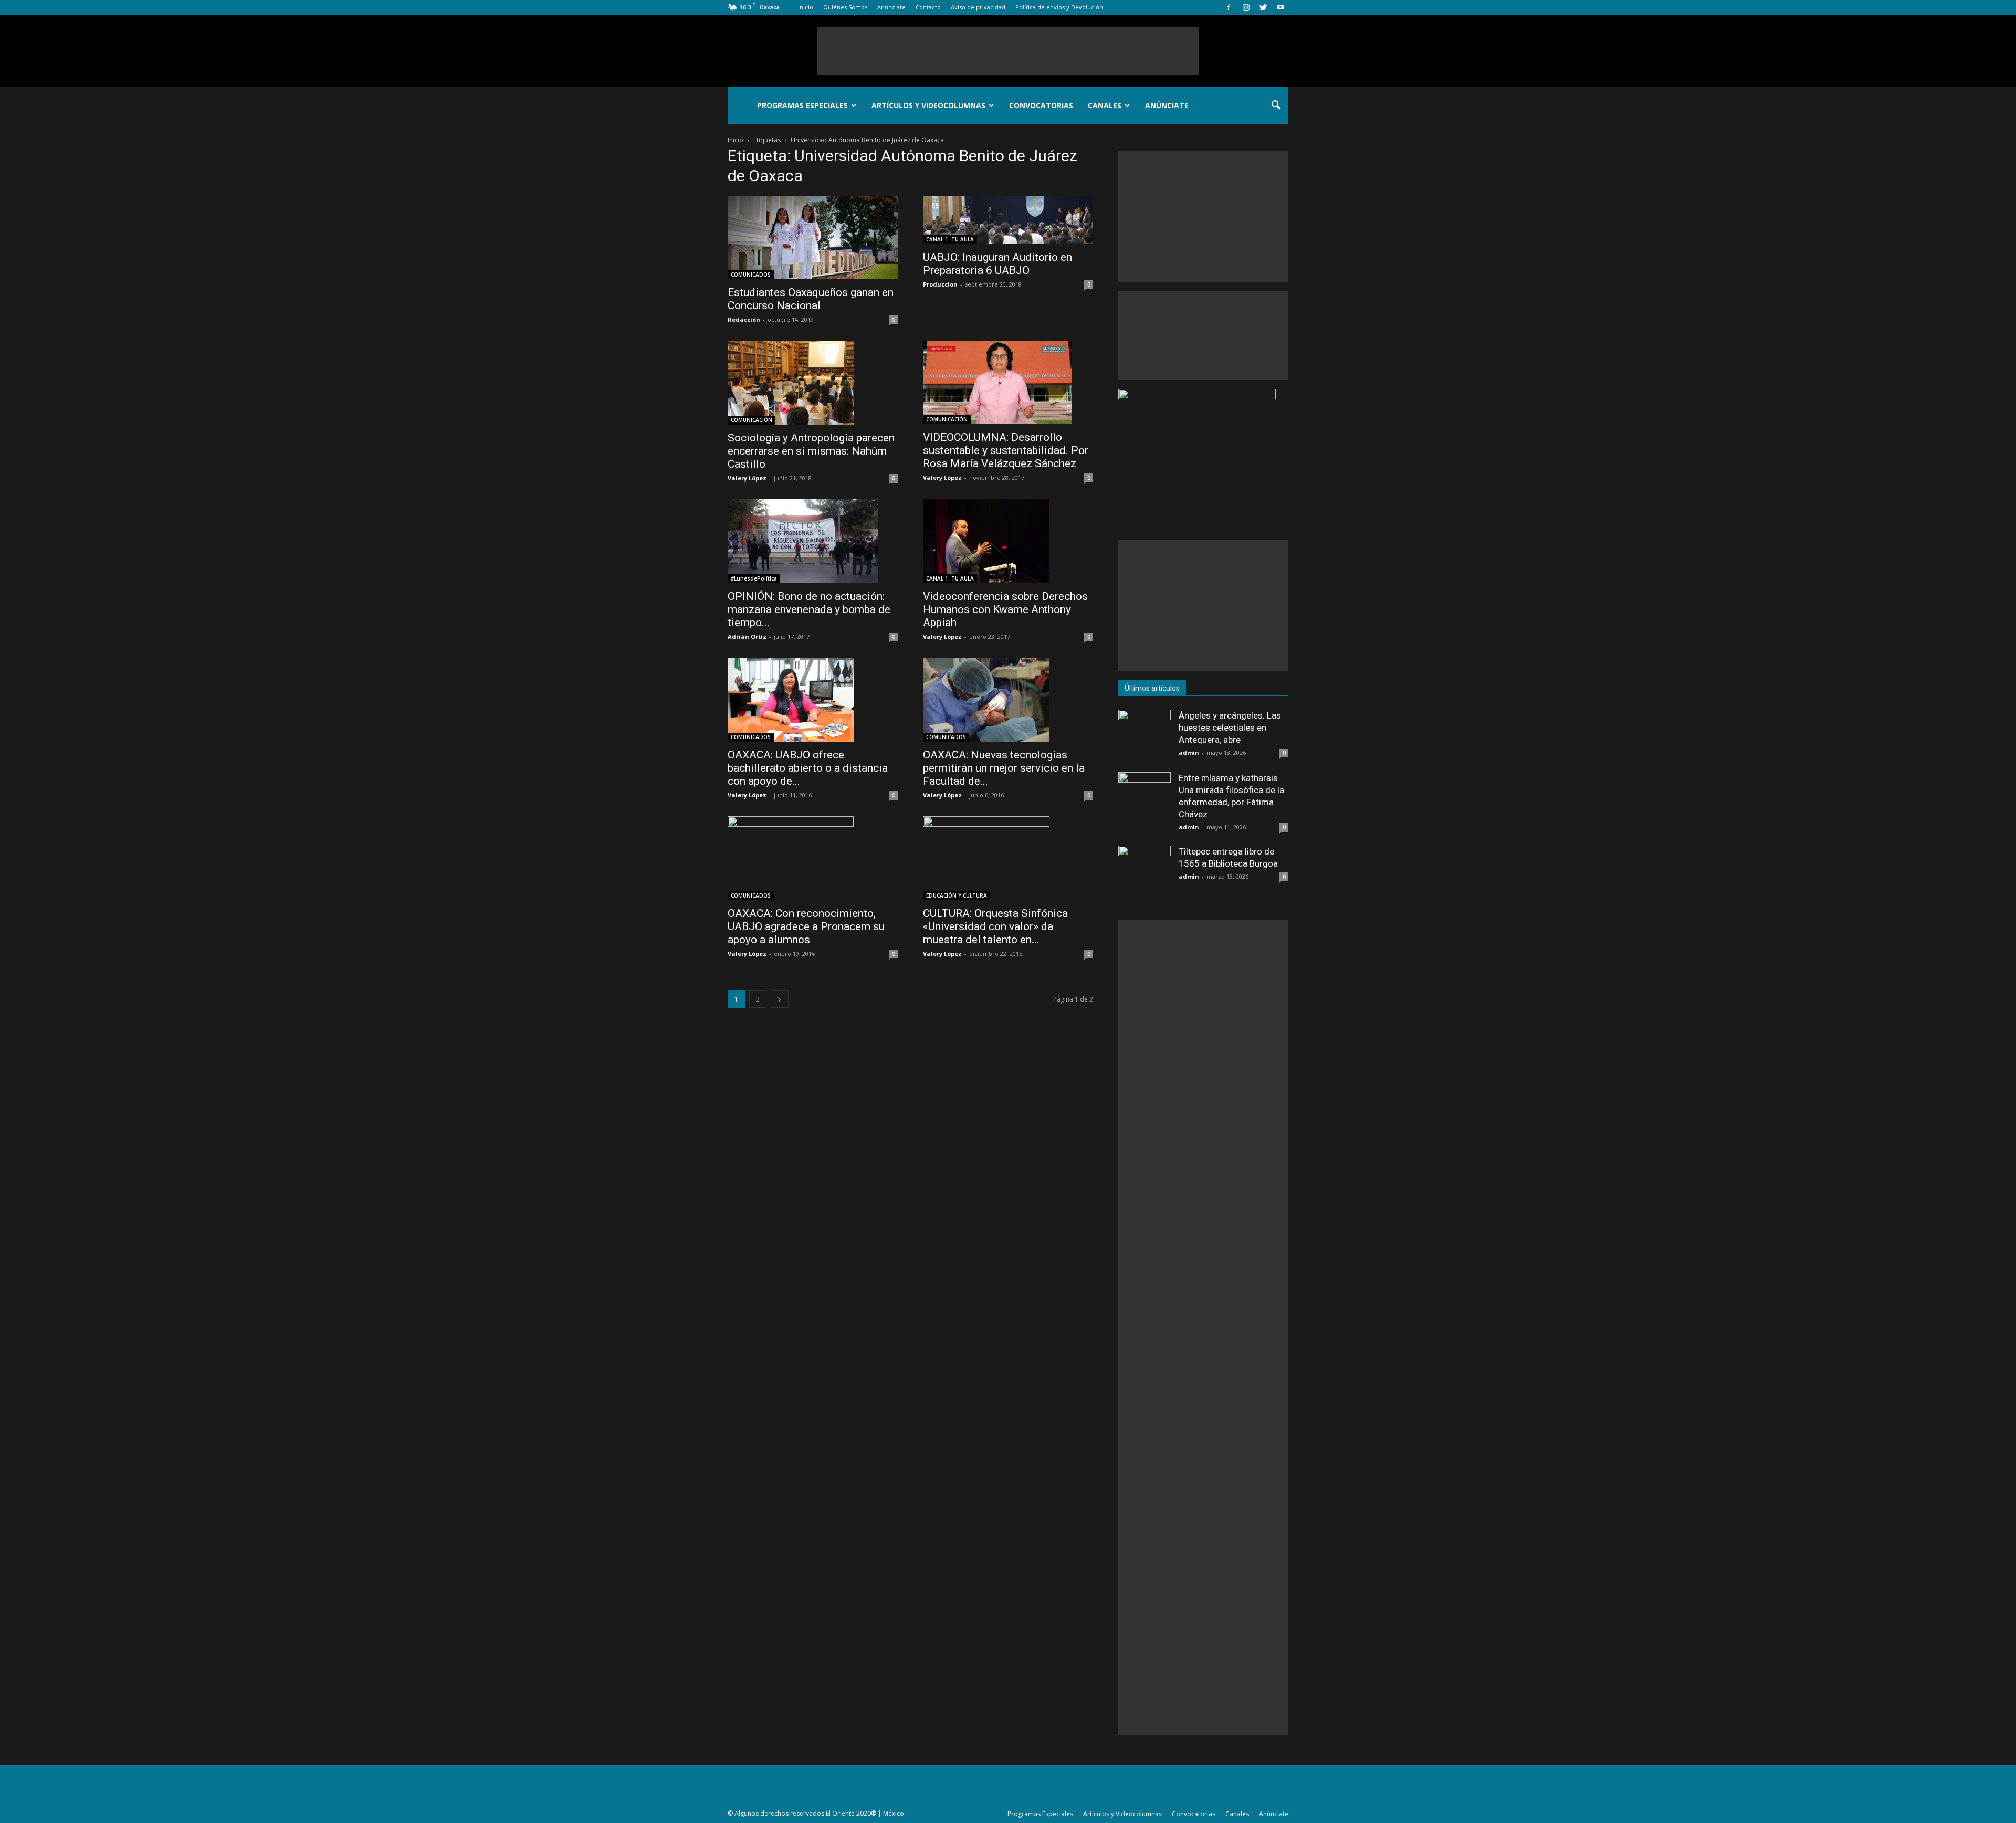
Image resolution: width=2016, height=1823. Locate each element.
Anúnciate (891, 7)
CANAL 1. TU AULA (950, 239)
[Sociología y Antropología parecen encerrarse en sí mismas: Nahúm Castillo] (813, 383)
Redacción (744, 319)
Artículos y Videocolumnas (928, 105)
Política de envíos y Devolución (1059, 7)
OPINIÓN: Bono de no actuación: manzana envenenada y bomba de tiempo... (809, 609)
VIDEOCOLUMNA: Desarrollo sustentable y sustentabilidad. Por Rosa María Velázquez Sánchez (1006, 450)
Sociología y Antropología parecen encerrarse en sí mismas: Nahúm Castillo (811, 451)
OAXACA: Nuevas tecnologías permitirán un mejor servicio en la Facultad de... (1004, 768)
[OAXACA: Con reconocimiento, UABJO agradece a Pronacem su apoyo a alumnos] (813, 858)
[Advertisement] (1008, 51)
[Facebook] (1228, 7)
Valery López (747, 478)
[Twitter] (1263, 7)
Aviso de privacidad (978, 7)
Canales (1105, 105)
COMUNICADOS (751, 275)
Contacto (928, 7)
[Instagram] (1246, 7)
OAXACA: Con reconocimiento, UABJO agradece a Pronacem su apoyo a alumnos (806, 926)
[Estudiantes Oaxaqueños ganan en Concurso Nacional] (813, 238)
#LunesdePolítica (754, 578)
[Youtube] (1280, 7)
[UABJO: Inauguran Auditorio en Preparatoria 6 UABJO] (1008, 220)
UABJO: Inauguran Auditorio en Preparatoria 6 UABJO (997, 264)
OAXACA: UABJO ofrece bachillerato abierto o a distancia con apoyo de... (808, 768)
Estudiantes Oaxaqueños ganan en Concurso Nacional (811, 299)
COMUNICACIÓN (752, 420)
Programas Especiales (802, 105)
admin (1189, 752)
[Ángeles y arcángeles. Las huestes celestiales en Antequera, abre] (1144, 736)
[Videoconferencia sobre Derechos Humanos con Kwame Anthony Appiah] (1008, 541)
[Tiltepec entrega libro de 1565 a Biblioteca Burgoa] (1144, 872)
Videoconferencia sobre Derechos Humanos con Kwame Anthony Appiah (1005, 609)
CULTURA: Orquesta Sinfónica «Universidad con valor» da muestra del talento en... (995, 926)
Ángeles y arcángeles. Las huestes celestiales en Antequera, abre (1230, 728)
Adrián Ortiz (747, 636)
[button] (1276, 106)
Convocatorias (1041, 105)
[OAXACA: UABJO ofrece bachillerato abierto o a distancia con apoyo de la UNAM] (813, 700)
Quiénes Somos (845, 7)
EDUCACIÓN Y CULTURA (957, 895)
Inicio (806, 7)
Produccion (940, 284)
